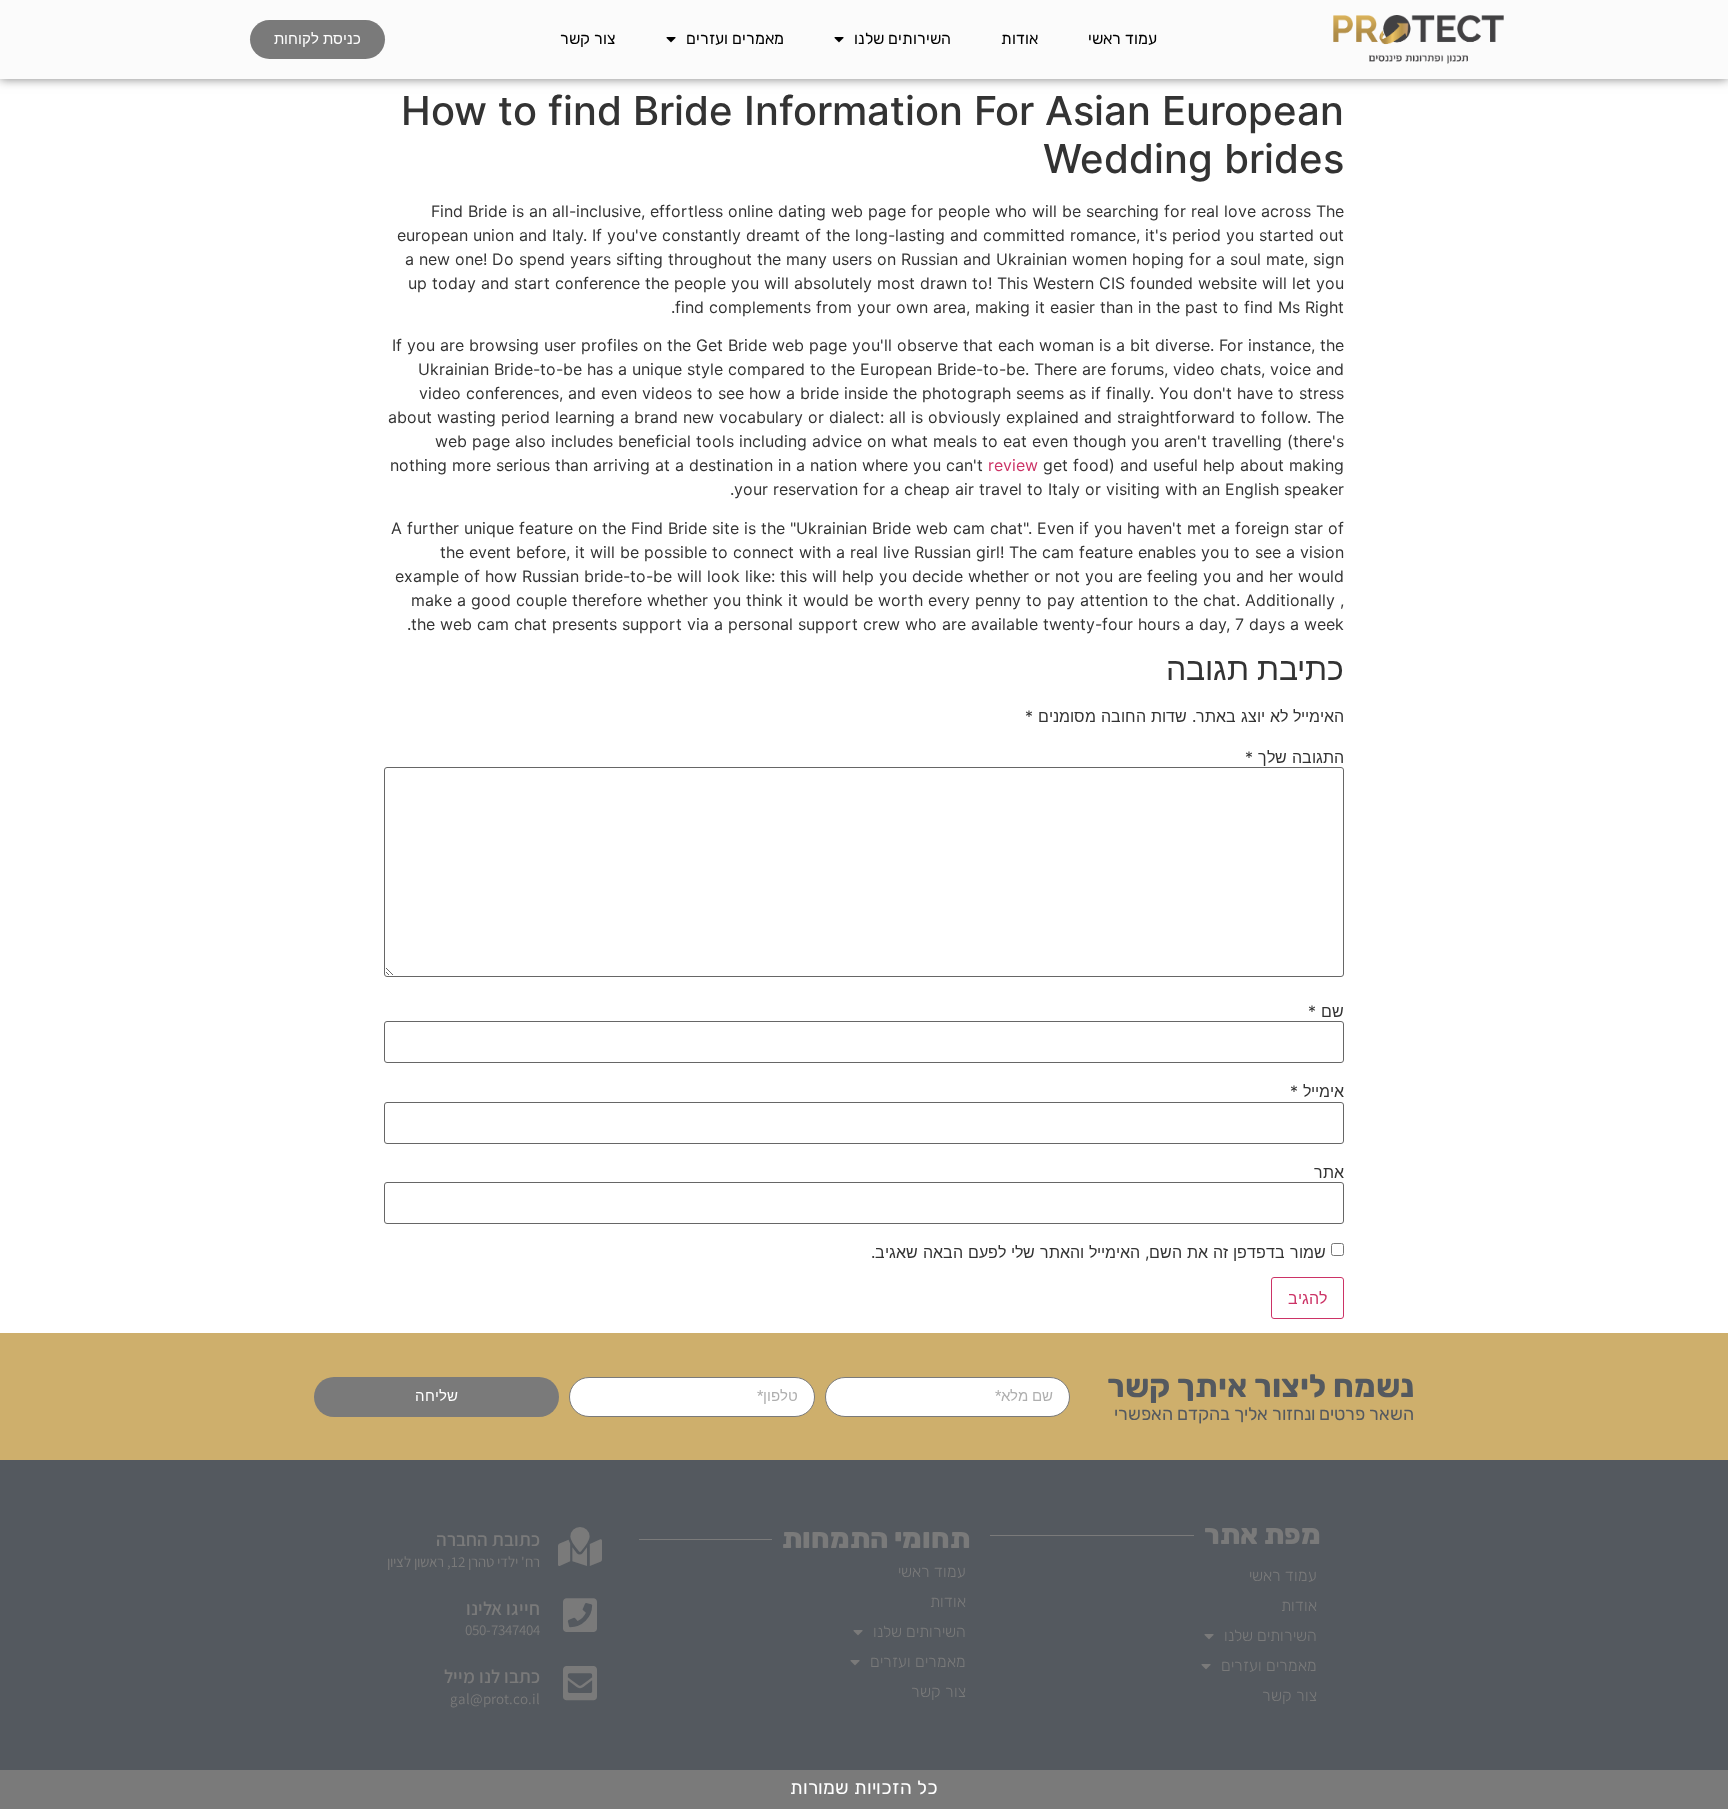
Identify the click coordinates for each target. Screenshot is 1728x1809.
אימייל (1317, 1091)
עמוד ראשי (1122, 38)
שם (1326, 1011)
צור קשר (588, 38)
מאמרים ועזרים (735, 38)
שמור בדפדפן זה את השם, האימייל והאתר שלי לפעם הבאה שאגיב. (1098, 1252)
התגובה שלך (1294, 757)
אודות (1019, 38)
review (1013, 465)
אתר (1329, 1172)
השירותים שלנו (902, 38)
